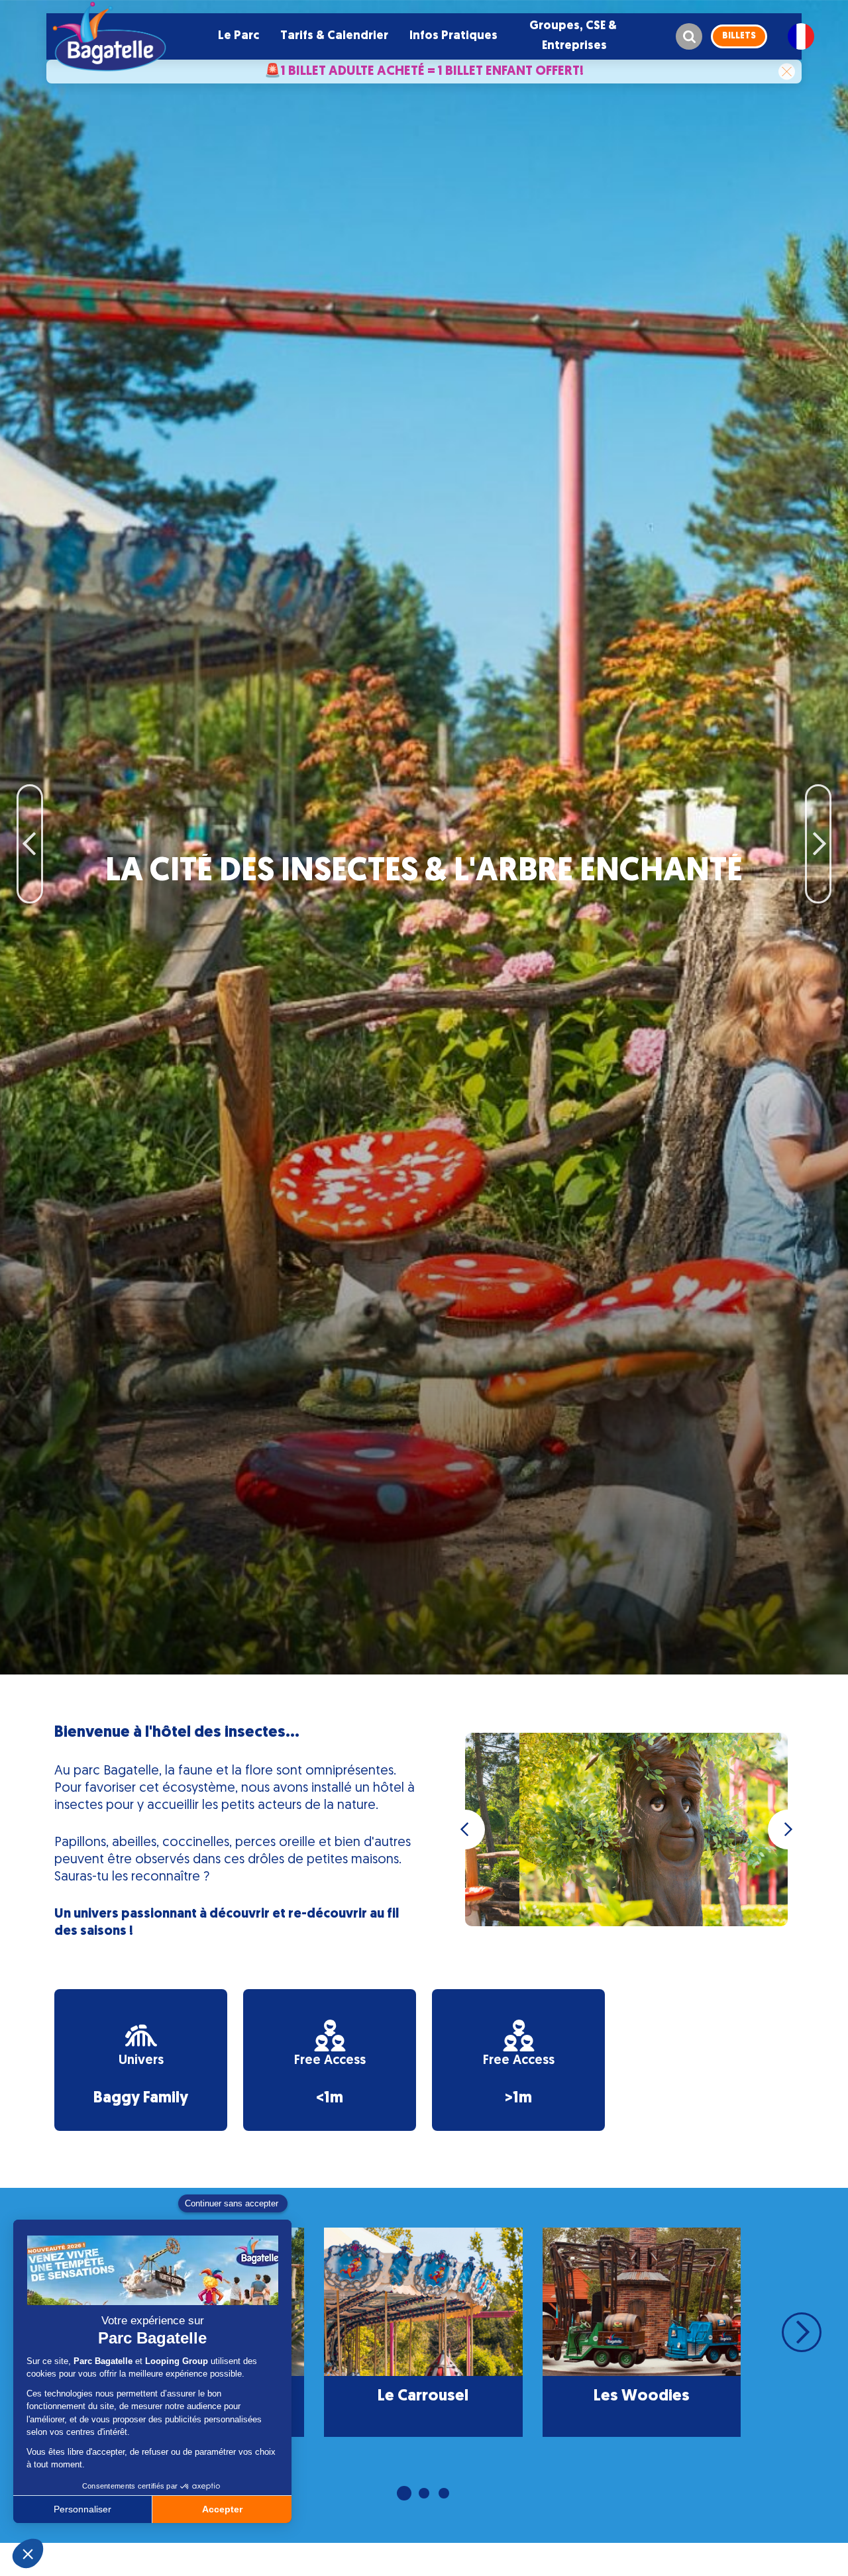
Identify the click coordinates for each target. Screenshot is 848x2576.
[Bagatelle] (109, 36)
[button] (238, 36)
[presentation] (465, 1829)
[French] (801, 36)
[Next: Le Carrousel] (818, 804)
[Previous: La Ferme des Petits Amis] (30, 804)
